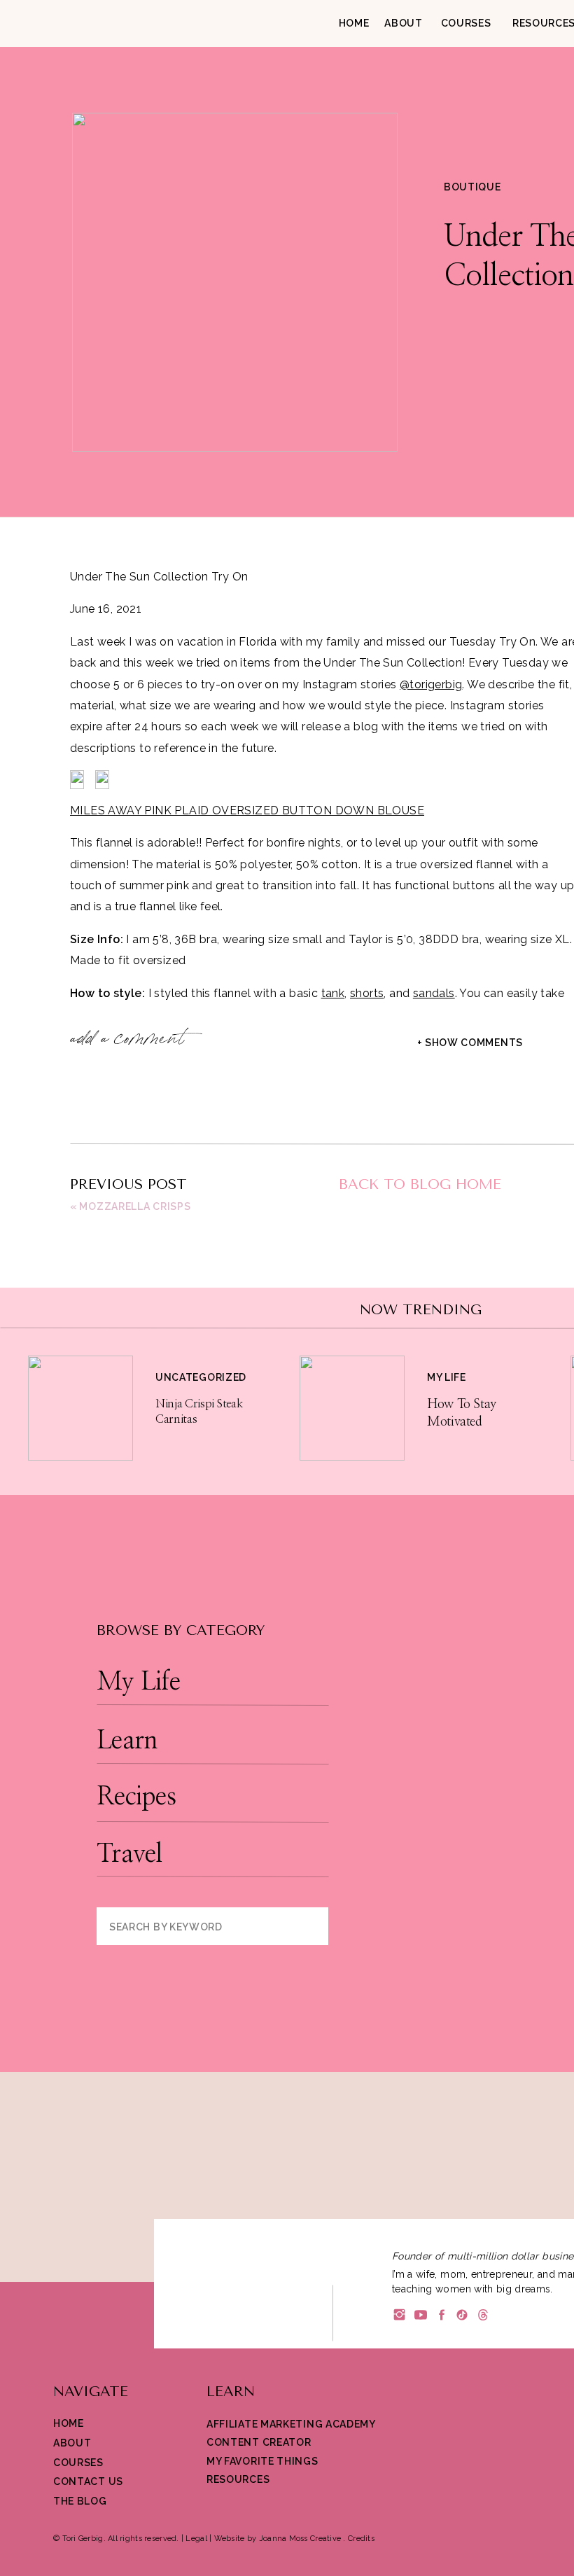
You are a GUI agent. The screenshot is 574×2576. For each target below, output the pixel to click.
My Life (447, 1377)
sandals (434, 993)
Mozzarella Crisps (135, 1206)
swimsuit (149, 1610)
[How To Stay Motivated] (352, 1408)
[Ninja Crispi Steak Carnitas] (80, 1408)
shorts (367, 993)
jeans (306, 1589)
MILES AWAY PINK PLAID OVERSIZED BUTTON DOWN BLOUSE (247, 810)
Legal (196, 2539)
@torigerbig (431, 684)
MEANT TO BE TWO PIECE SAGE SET (175, 1119)
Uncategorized (201, 1377)
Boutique (472, 187)
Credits (361, 2539)
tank (333, 993)
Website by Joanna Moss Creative (278, 2539)
